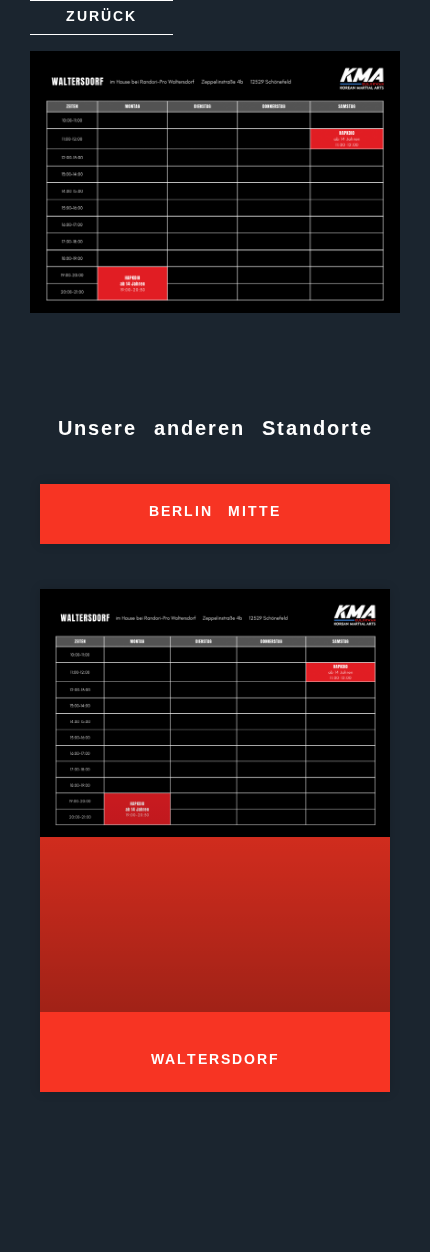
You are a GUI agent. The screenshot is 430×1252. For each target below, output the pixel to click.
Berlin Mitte (215, 511)
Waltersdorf (215, 1059)
